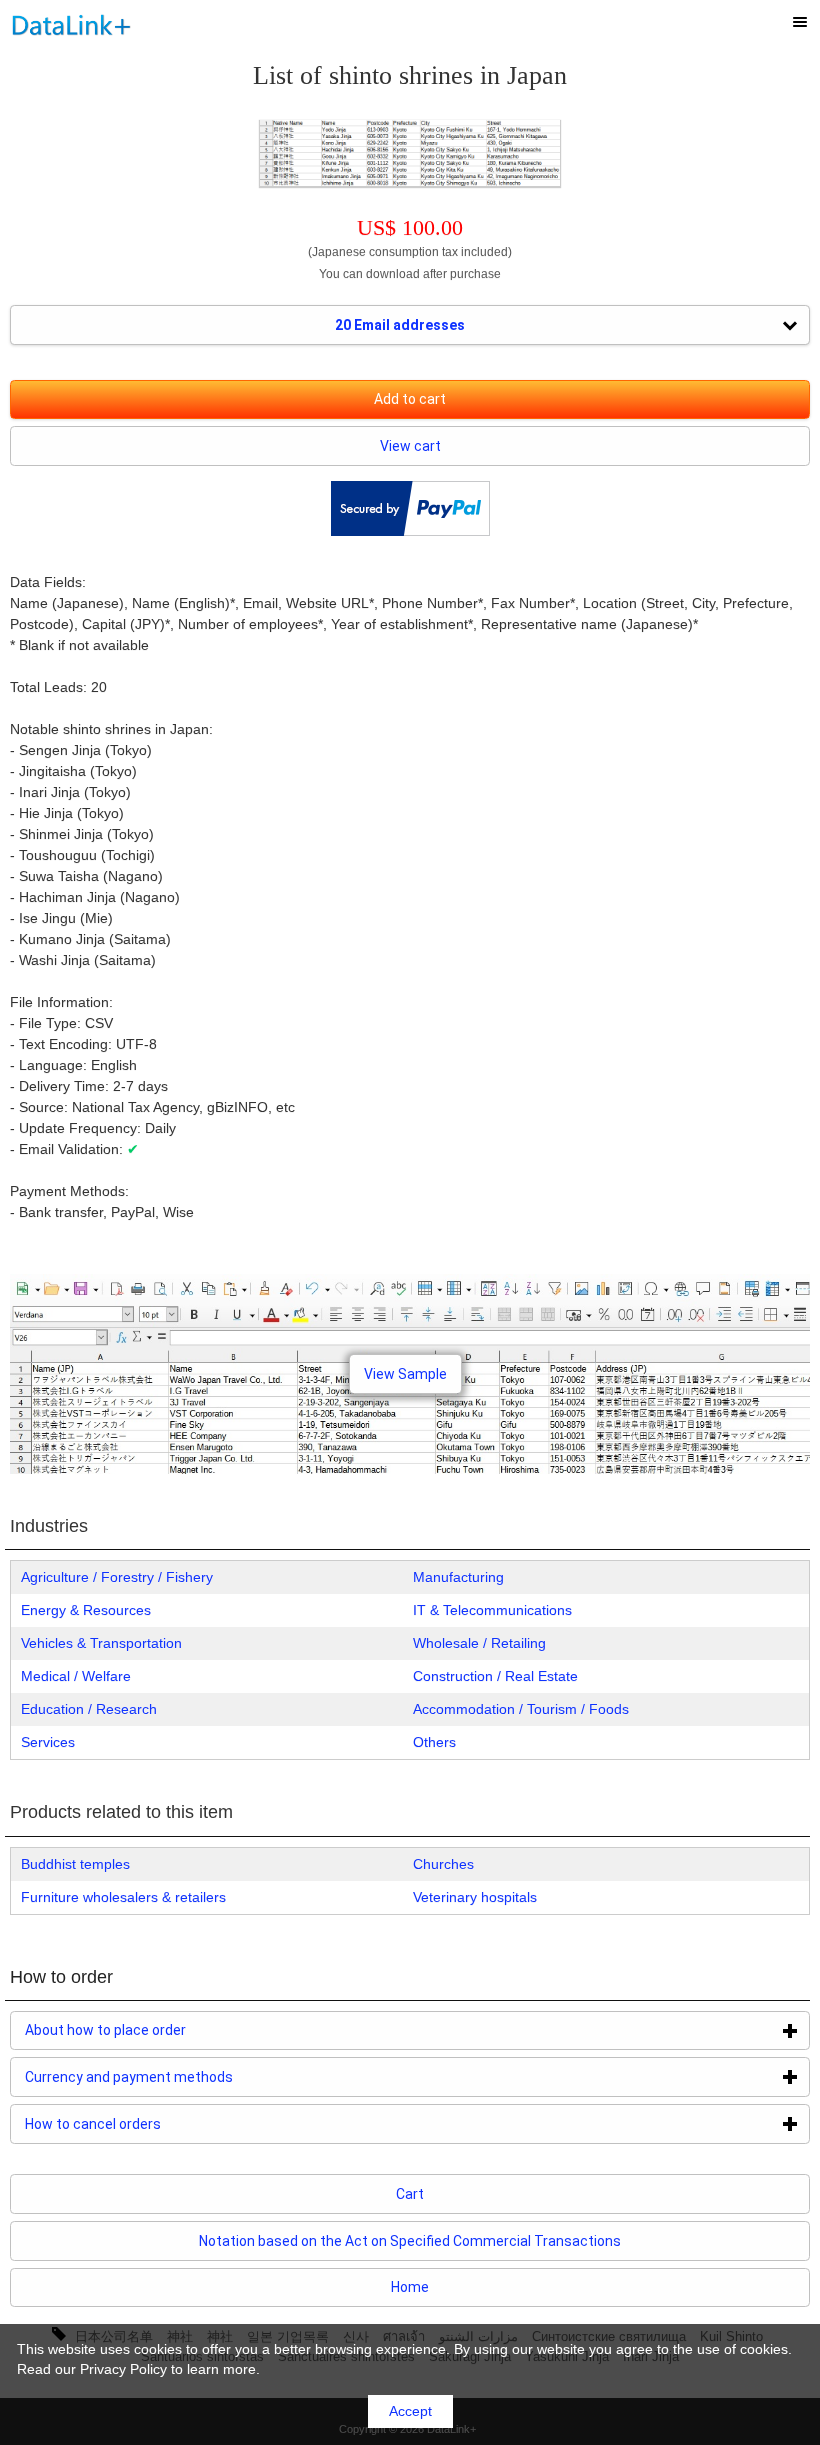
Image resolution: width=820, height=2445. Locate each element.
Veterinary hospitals (475, 1897)
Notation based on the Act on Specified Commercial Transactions (410, 2241)
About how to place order (185, 2030)
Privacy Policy (123, 2369)
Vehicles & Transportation (101, 1643)
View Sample (405, 1374)
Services (48, 1742)
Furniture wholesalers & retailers (123, 1897)
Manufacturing (458, 1577)
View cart (410, 446)
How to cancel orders (172, 2124)
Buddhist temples (75, 1864)
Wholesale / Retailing (479, 1643)
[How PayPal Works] (410, 531)
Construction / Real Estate (495, 1676)
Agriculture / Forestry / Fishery (117, 1577)
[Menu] (800, 22)
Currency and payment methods (208, 2077)
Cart (410, 2194)
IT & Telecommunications (492, 1610)
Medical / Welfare (76, 1676)
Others (434, 1742)
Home (410, 2287)
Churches (443, 1864)
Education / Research (89, 1709)
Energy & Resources (86, 1610)
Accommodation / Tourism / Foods (521, 1709)
